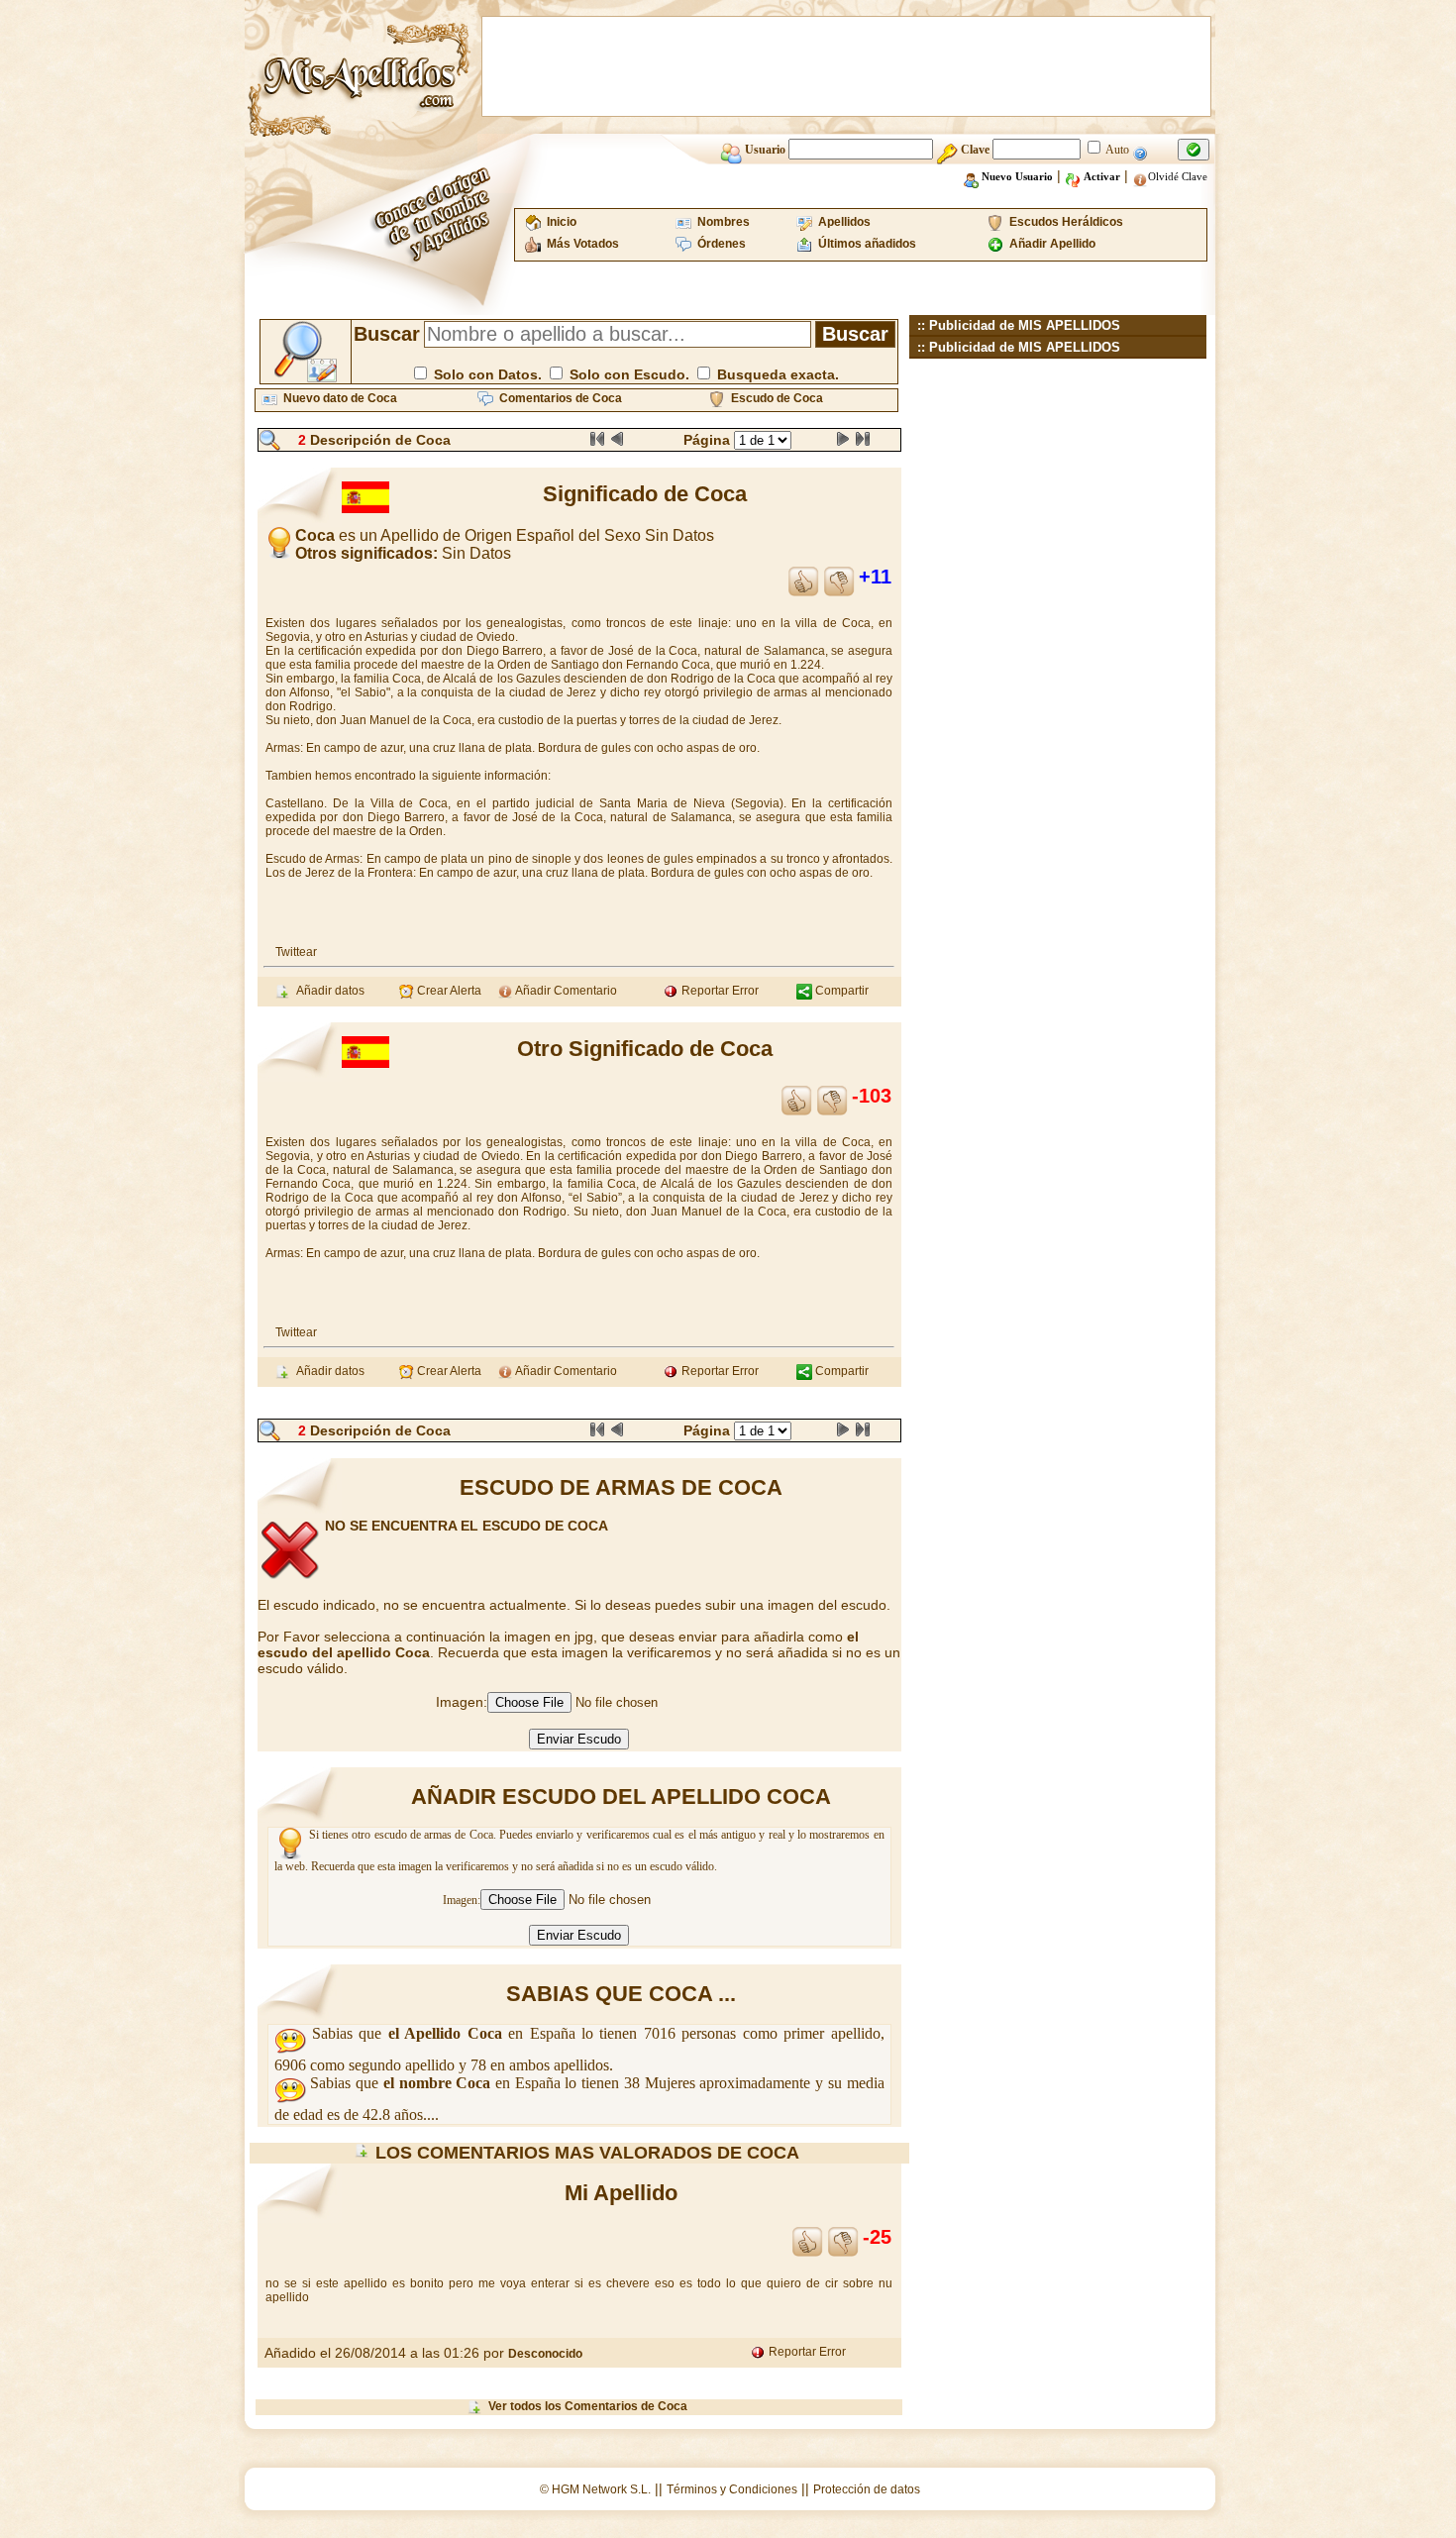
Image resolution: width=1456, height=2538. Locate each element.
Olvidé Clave (1178, 176)
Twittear (296, 952)
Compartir (840, 991)
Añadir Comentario (565, 991)
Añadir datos (327, 991)
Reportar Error (719, 991)
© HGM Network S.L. (595, 2489)
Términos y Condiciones (732, 2489)
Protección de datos (867, 2489)
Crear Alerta (448, 991)
